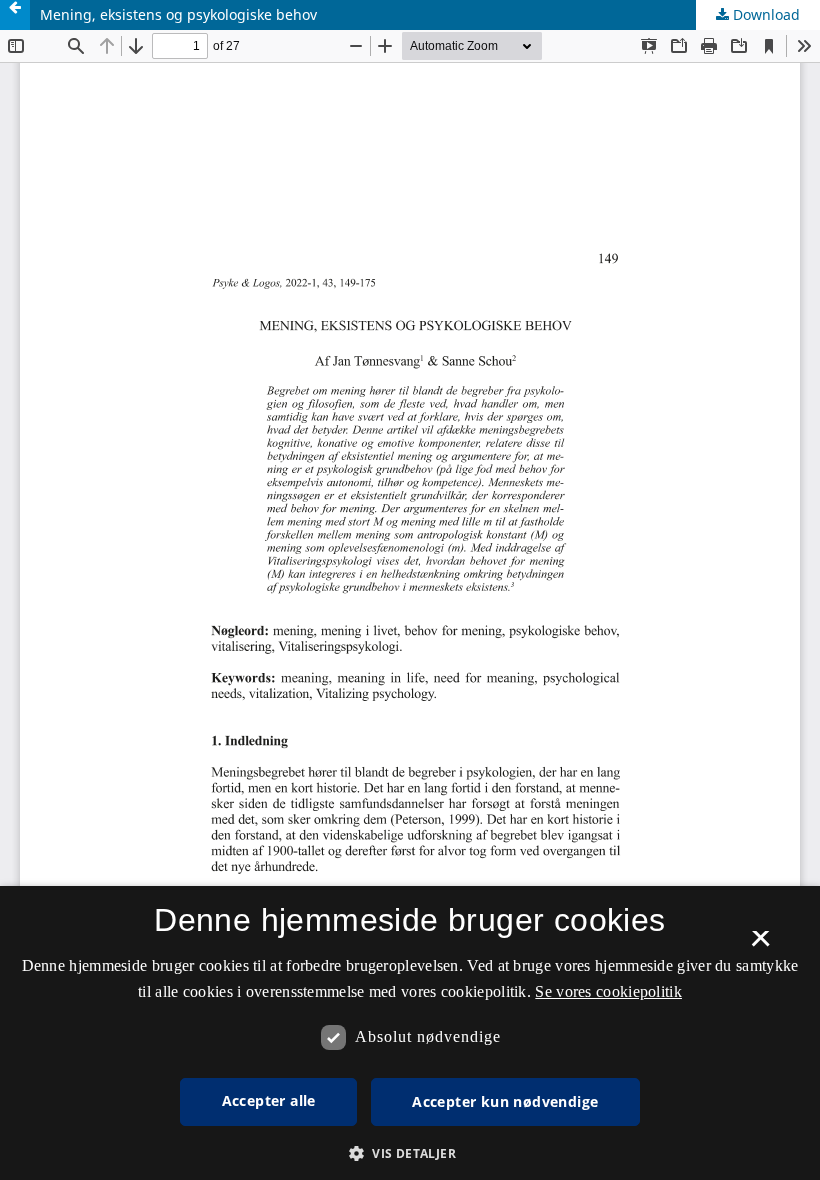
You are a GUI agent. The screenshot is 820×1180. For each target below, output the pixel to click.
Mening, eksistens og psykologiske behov (178, 14)
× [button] (760, 945)
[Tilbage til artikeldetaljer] (15, 15)
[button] (410, 1153)
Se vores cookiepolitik (608, 991)
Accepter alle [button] (269, 1100)
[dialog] (410, 1033)
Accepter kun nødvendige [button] (505, 1101)
